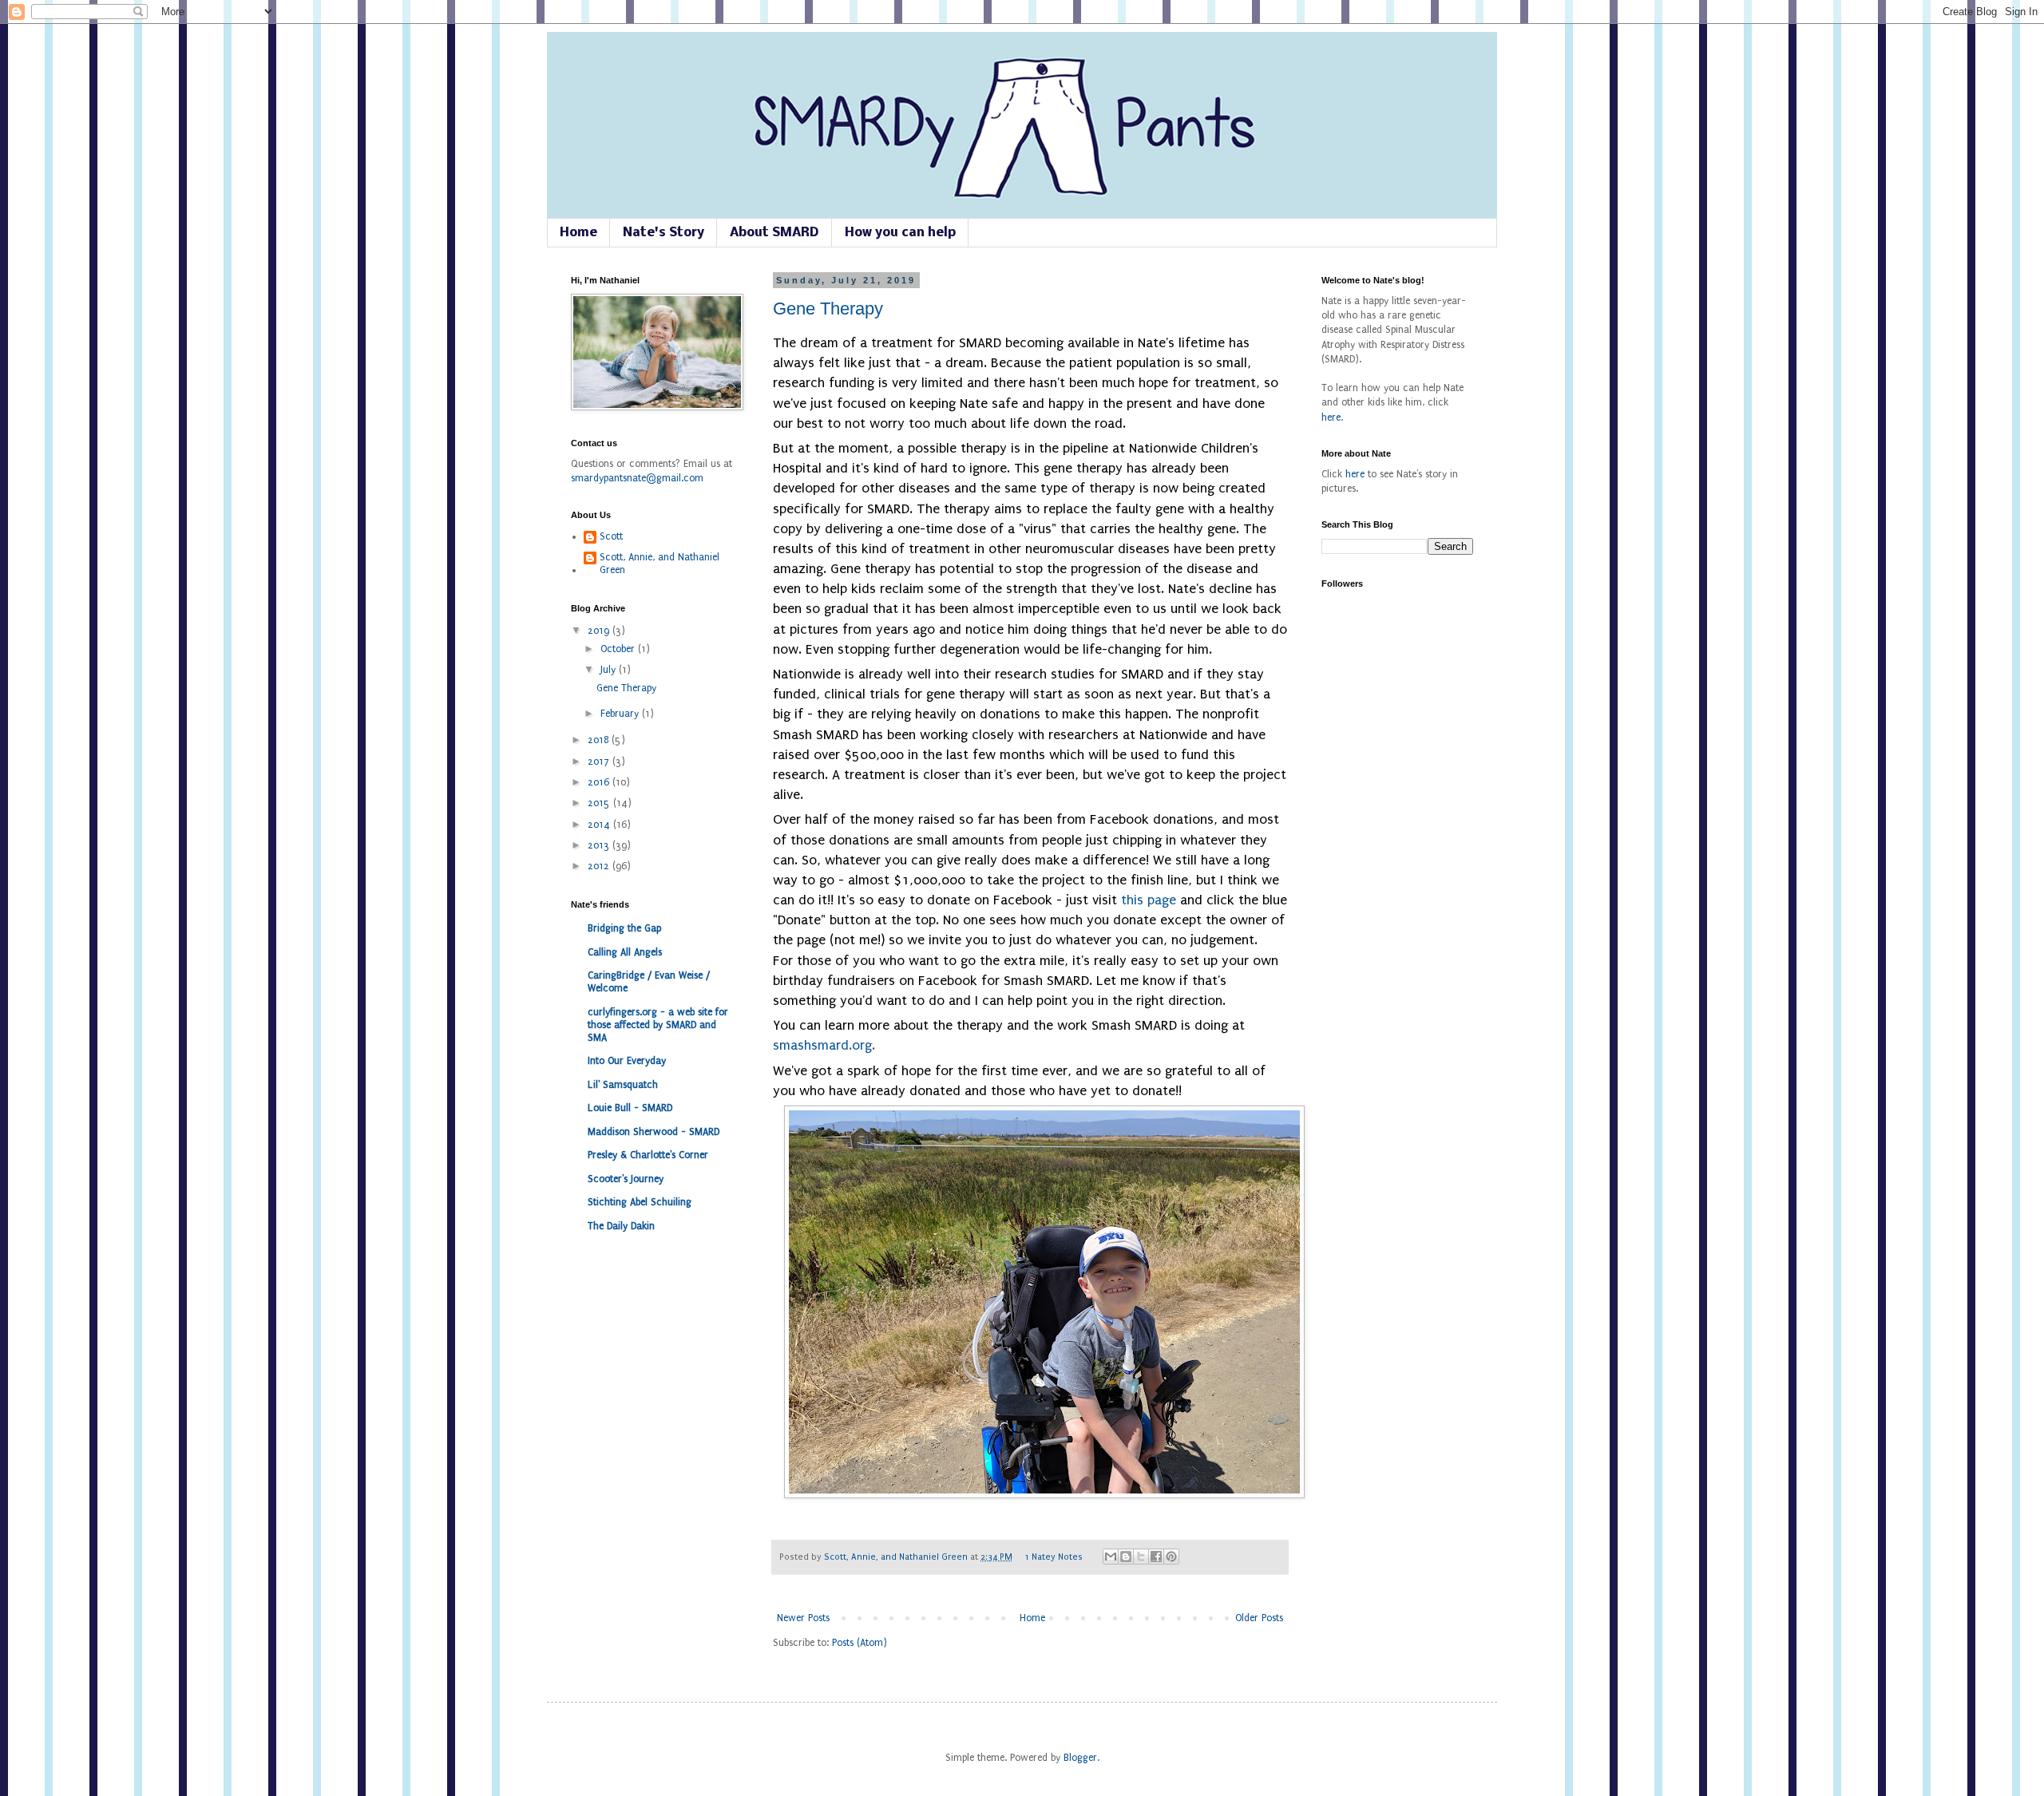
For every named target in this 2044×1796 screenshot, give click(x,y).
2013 (600, 845)
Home (578, 233)
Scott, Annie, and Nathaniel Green (897, 1557)
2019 (600, 631)
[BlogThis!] (1126, 1557)
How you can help (900, 233)
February (621, 714)
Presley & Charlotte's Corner (648, 1155)
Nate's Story (664, 233)
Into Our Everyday (627, 1061)
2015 (600, 803)
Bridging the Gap (624, 928)
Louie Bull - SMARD (630, 1108)
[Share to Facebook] (1156, 1557)
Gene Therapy (828, 309)
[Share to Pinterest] (1171, 1557)
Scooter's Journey (626, 1179)
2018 (600, 740)
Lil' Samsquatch (623, 1085)
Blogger (1080, 1758)
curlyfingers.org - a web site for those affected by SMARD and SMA (658, 1025)
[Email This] (1111, 1557)
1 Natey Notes (1054, 1557)
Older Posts (1259, 1618)
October (619, 649)
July (610, 670)
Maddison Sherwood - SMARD (654, 1132)
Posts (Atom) (860, 1643)
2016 (600, 782)
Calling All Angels (625, 952)
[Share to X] (1141, 1557)
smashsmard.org (824, 1045)
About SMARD (774, 233)
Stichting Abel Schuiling (640, 1202)
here (1331, 417)
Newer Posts (803, 1618)
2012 (600, 866)
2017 (600, 762)
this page (1149, 900)
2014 (600, 825)
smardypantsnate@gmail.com (637, 478)
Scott (611, 536)
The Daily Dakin (621, 1226)
